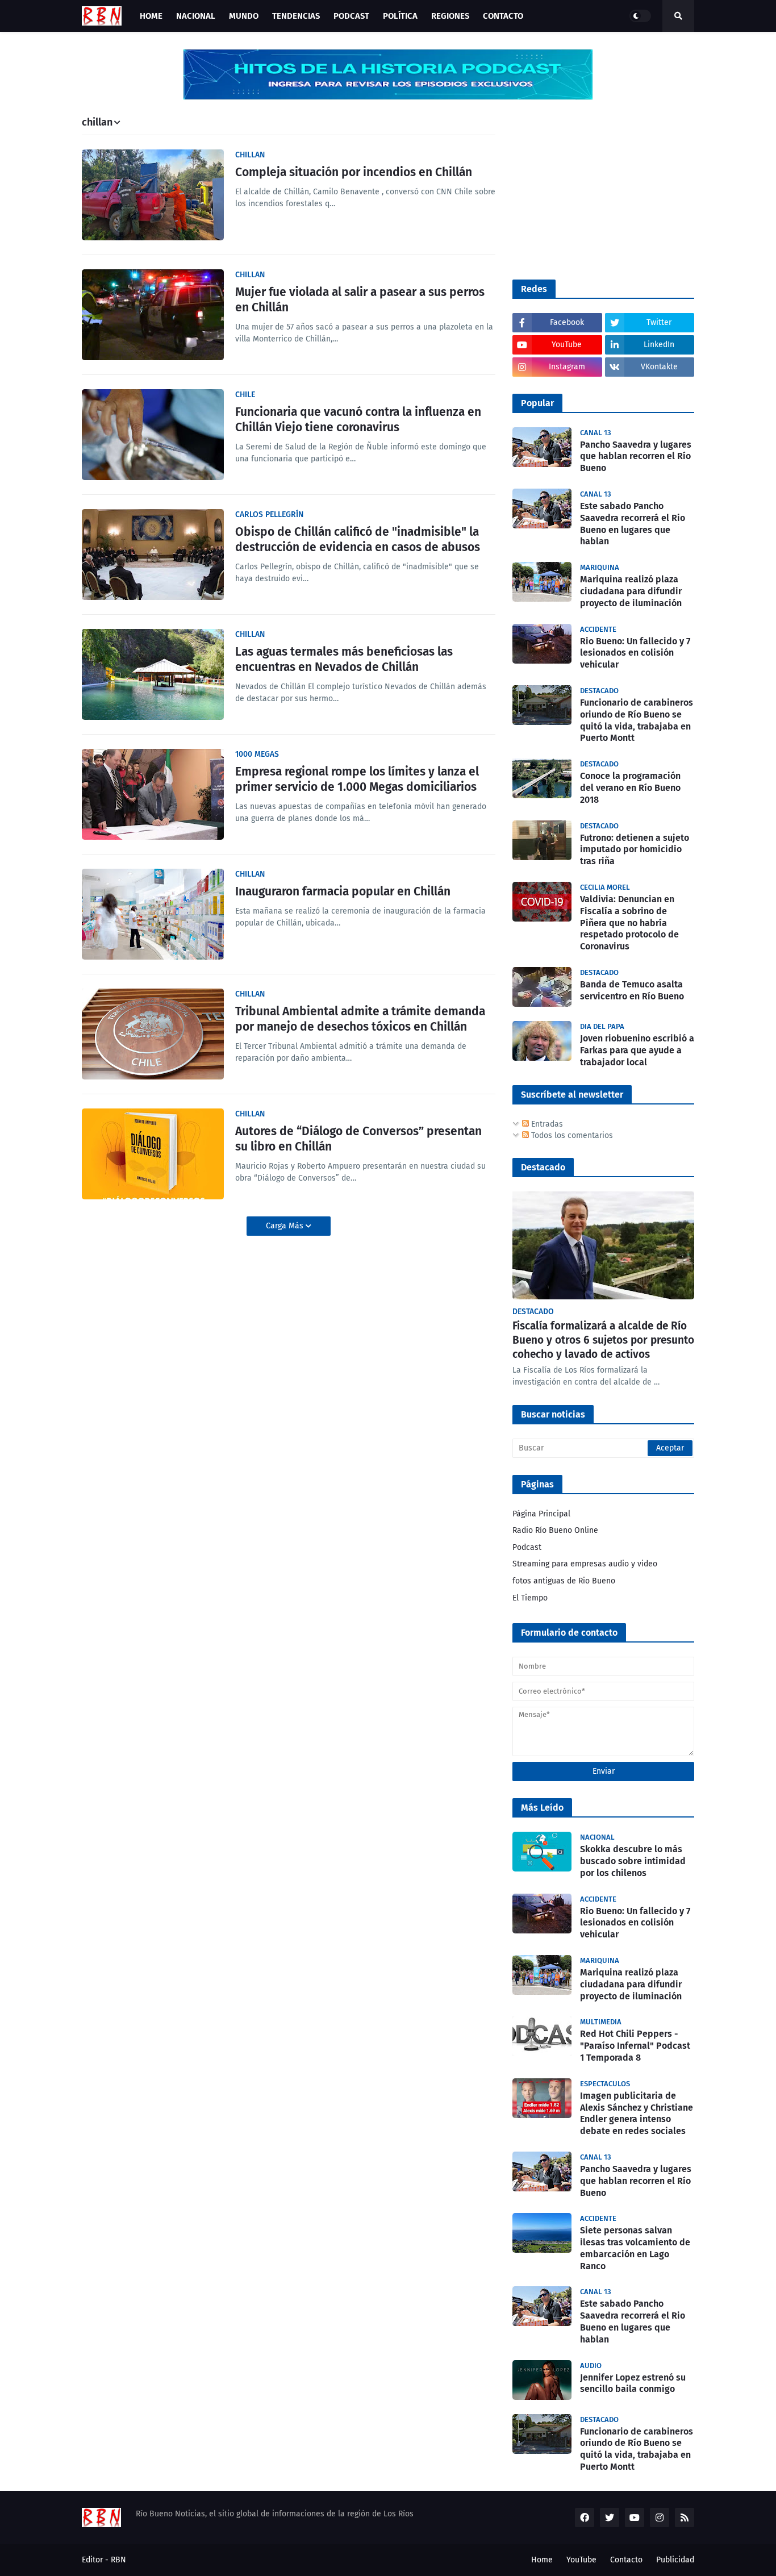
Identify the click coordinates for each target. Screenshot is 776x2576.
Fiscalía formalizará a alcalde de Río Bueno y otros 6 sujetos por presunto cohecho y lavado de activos (603, 1340)
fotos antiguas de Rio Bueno (564, 1581)
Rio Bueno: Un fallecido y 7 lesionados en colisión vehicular (635, 653)
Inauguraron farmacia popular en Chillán (343, 891)
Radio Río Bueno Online (555, 1530)
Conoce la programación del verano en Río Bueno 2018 (630, 788)
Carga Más (286, 1226)
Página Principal (541, 1514)
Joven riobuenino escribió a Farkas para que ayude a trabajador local (637, 1050)
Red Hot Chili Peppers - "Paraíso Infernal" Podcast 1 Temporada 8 (635, 2046)
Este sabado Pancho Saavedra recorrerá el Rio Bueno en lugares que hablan (633, 524)
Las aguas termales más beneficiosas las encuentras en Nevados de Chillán (344, 659)
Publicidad (675, 2560)
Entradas (546, 1124)
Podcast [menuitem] (351, 16)
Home (542, 2560)
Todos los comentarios (571, 1135)
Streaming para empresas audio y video (585, 1564)
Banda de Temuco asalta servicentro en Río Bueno (632, 990)
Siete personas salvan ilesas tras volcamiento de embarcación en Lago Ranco (635, 2248)
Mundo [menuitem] (244, 16)
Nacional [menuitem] (196, 16)
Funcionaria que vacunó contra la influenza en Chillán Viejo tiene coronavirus (358, 420)
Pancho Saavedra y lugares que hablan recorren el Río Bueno (636, 457)
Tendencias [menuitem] (296, 16)
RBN (118, 2560)
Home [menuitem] (151, 16)
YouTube (581, 2560)
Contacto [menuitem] (503, 16)
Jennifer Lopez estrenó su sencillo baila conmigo (633, 2383)
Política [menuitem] (400, 16)
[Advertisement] (598, 188)
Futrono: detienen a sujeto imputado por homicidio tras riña (635, 850)
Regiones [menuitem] (450, 16)
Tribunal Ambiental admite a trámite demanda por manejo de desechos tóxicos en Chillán (360, 1019)
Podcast (527, 1547)
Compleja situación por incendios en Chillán (354, 172)
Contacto (626, 2560)
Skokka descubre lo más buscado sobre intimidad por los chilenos (633, 1861)
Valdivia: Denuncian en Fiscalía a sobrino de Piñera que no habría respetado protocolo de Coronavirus (629, 923)
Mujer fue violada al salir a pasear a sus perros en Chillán (360, 300)
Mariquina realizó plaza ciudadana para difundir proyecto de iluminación (631, 591)
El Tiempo (530, 1598)
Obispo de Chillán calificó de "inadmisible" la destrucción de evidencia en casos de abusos (358, 539)
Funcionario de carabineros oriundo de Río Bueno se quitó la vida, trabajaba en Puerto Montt (637, 720)
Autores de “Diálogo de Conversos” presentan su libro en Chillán (358, 1139)
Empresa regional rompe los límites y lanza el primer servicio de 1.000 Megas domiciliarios (357, 779)
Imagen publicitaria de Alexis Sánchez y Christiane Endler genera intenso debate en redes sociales (637, 2113)
